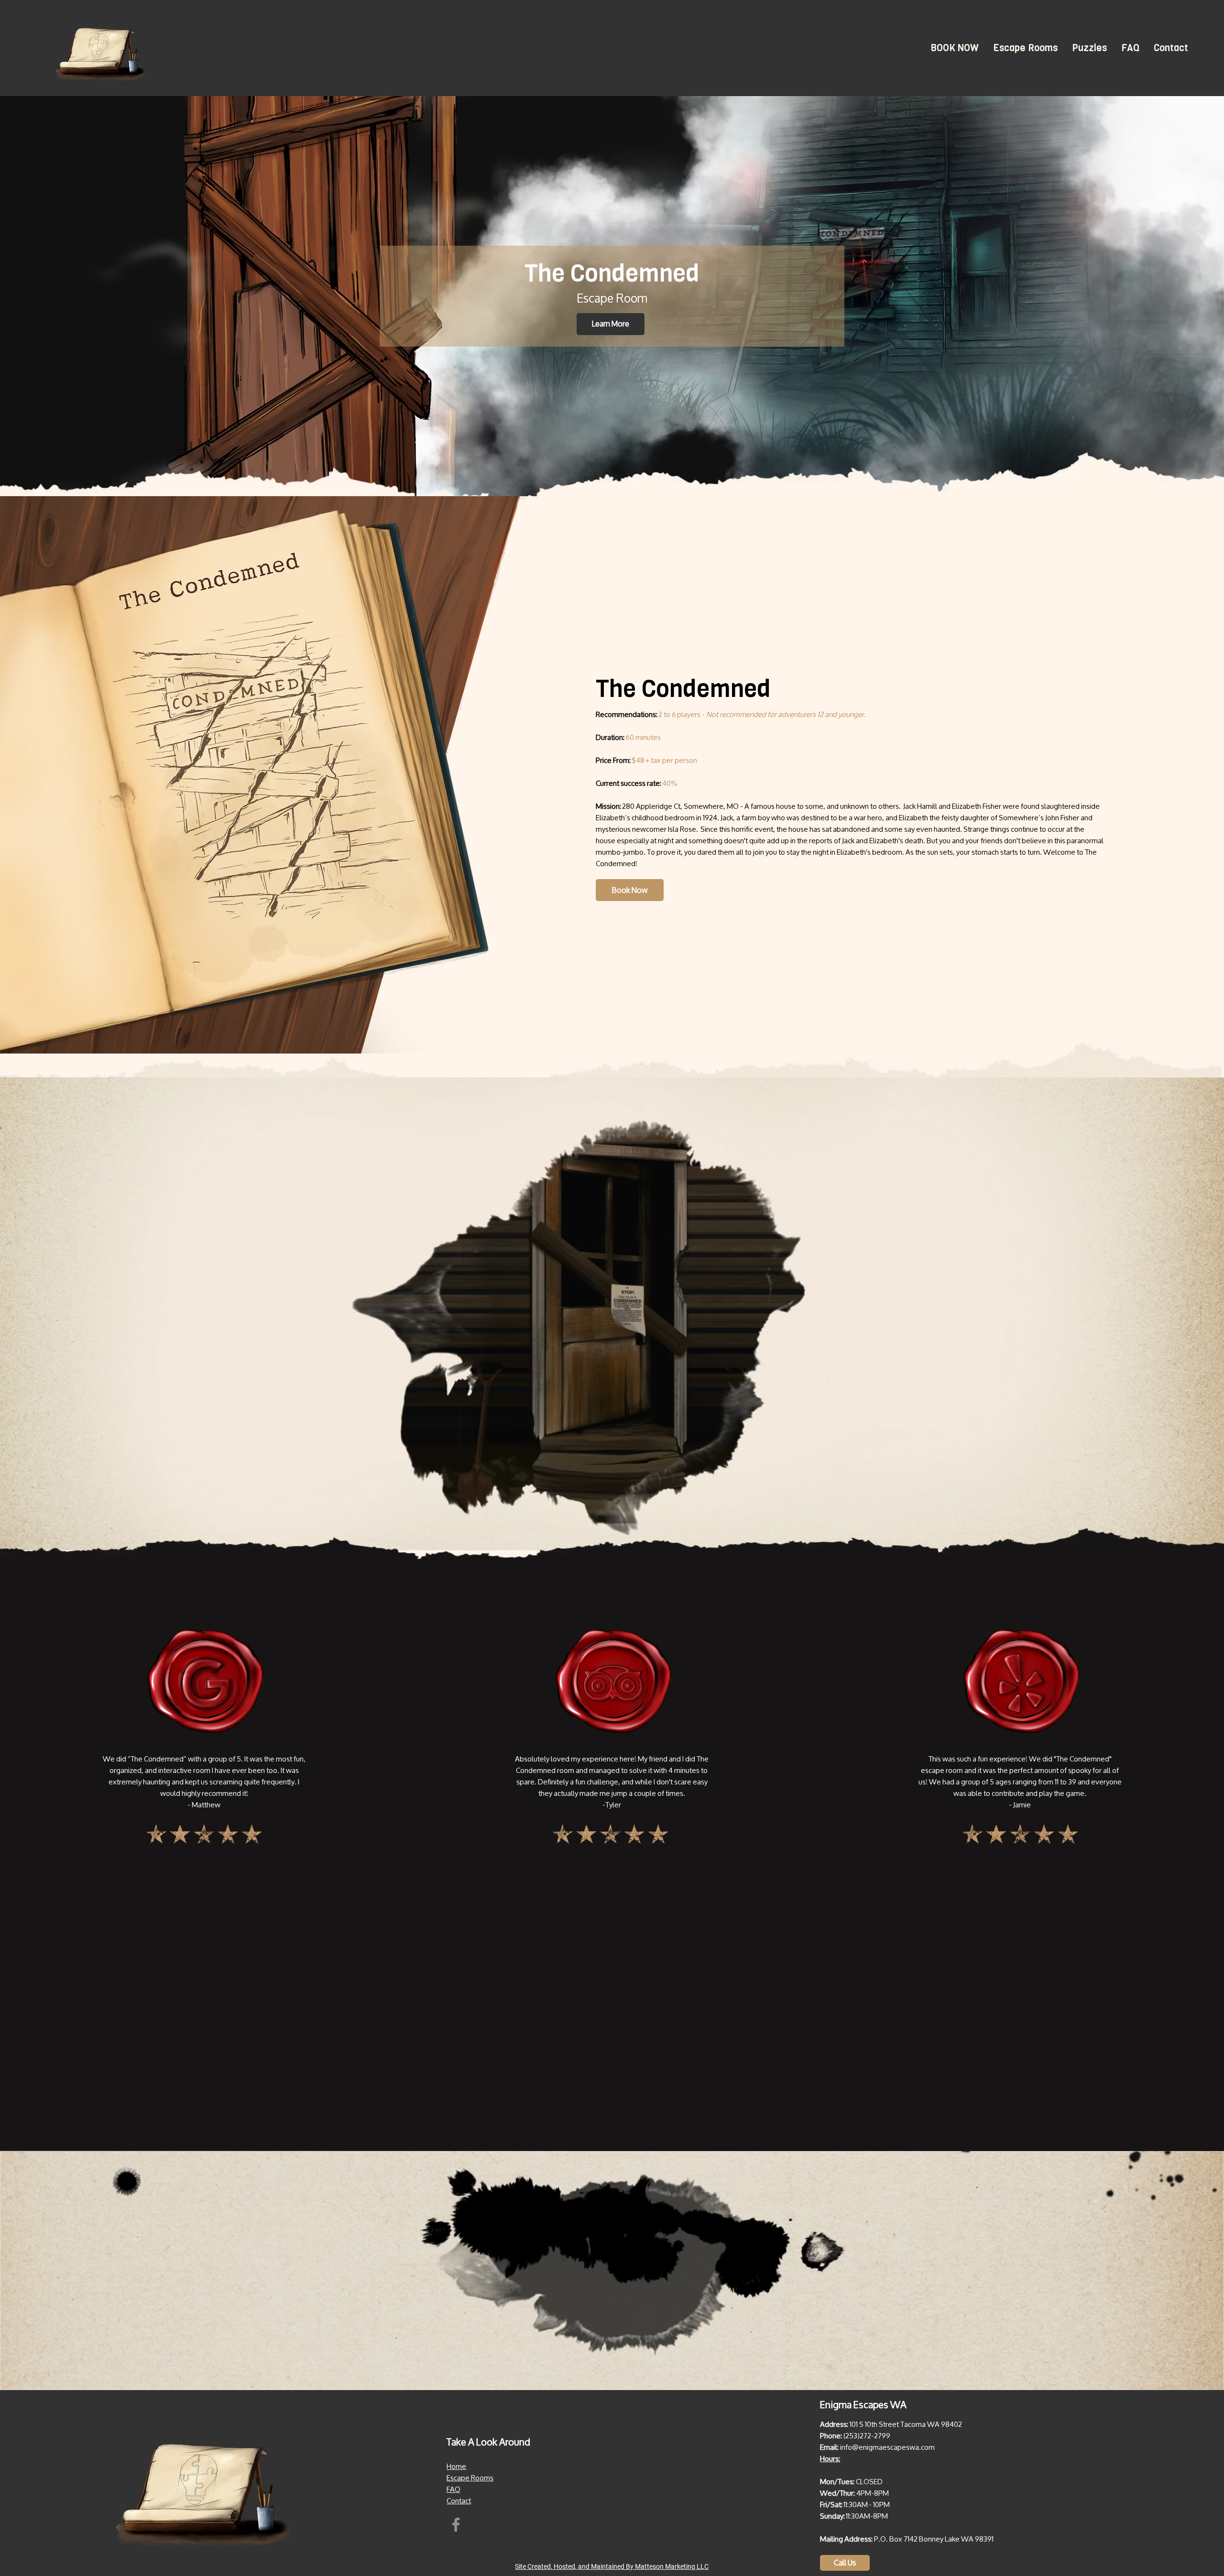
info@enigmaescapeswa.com (887, 2447)
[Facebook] (456, 2525)
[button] (1025, 48)
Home (456, 2466)
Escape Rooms (470, 2478)
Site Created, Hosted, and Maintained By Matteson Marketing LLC (612, 2566)
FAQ (454, 2489)
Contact (459, 2501)
